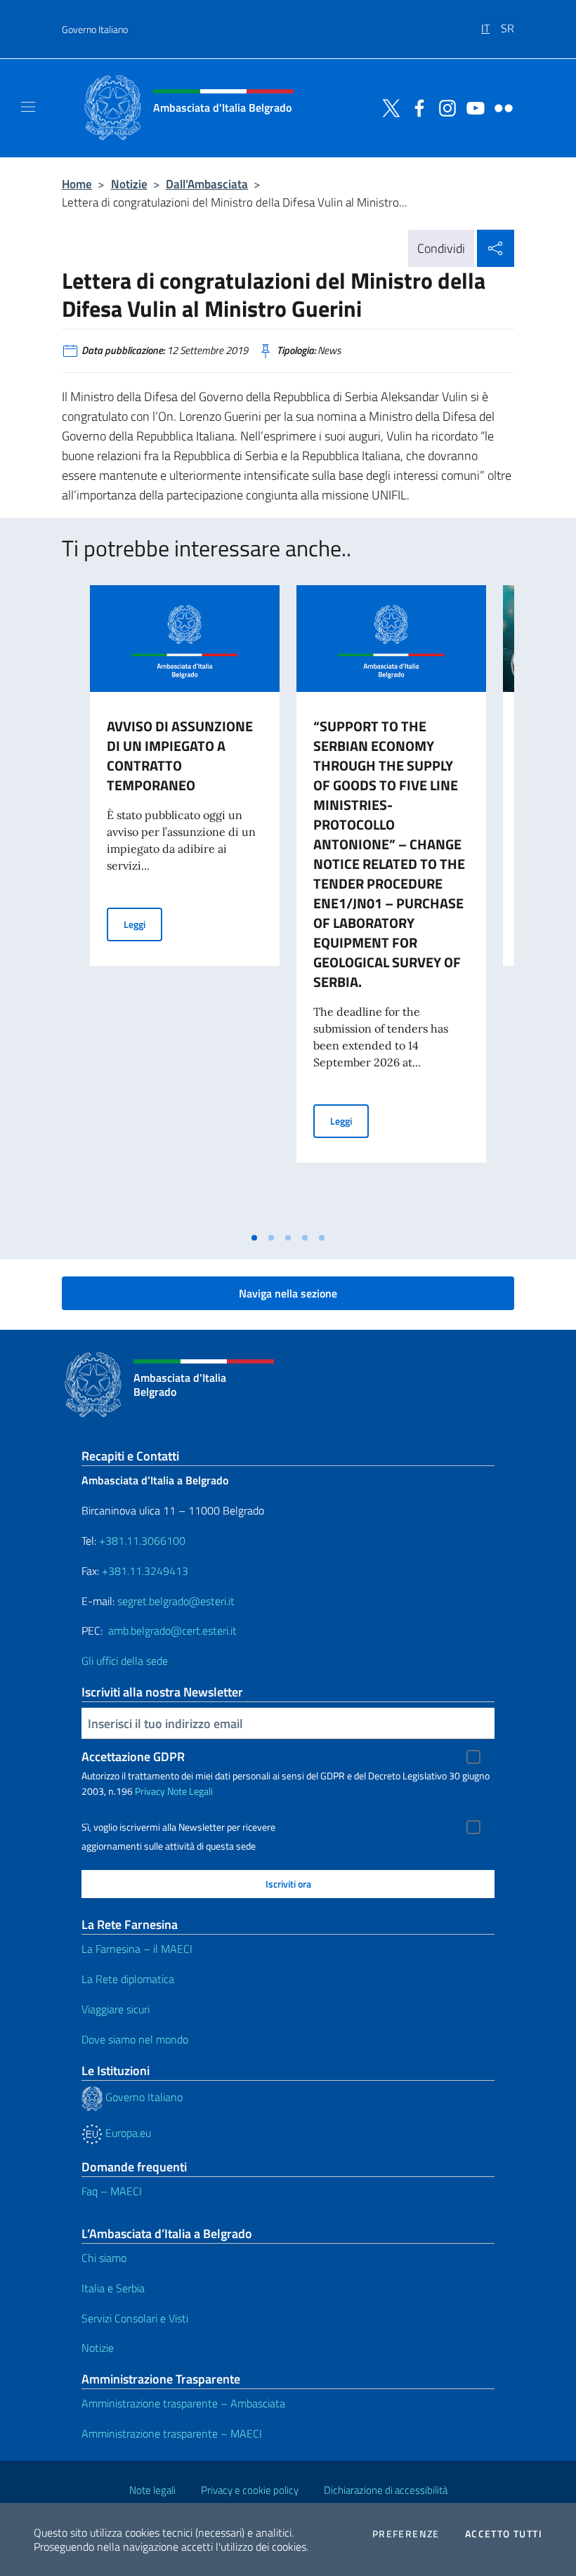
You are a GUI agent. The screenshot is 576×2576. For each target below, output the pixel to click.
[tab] (254, 1238)
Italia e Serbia (113, 2288)
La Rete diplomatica (128, 1979)
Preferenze (406, 2534)
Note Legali (190, 1791)
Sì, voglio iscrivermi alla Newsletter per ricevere (178, 1827)
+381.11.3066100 (142, 1541)
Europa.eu (127, 2133)
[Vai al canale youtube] (472, 107)
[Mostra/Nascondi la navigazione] (28, 107)
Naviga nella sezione (288, 1293)
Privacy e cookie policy (250, 2490)
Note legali (152, 2490)
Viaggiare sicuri (116, 2009)
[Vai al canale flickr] (500, 107)
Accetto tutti (504, 2534)
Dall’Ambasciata (207, 184)
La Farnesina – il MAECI (137, 1949)
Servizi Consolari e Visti (135, 2318)
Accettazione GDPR (133, 1757)
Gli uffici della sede (125, 1661)
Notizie (129, 184)
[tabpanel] (185, 905)
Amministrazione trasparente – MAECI (172, 2433)
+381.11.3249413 (145, 1571)
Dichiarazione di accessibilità (386, 2490)
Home (77, 184)
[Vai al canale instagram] (444, 107)
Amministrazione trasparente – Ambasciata (183, 2403)
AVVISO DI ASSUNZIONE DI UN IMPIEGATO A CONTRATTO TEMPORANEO (180, 756)
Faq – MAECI (112, 2191)
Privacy (150, 1791)
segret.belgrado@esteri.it (176, 1601)
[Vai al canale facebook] (416, 107)
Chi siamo (104, 2258)
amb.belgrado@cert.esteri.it (172, 1630)
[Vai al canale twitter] (388, 107)
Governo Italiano (95, 29)
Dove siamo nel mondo (135, 2039)
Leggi (143, 924)
